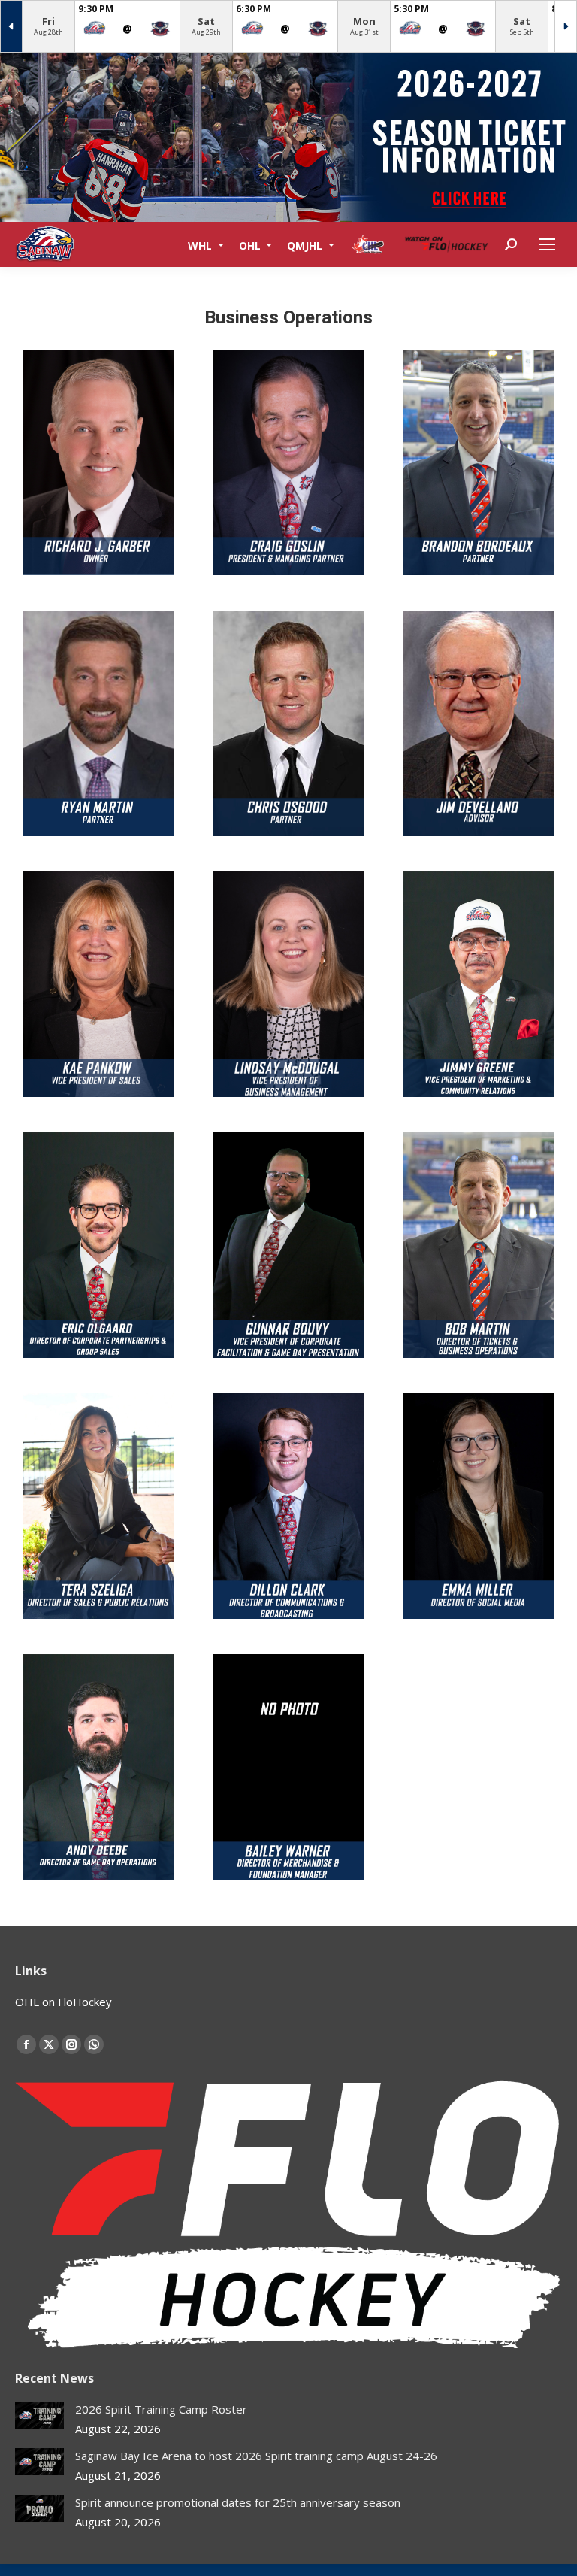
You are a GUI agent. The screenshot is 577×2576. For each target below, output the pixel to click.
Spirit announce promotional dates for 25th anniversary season (238, 2502)
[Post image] (39, 2415)
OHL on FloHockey (63, 2002)
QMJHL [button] (306, 245)
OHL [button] (251, 245)
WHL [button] (201, 245)
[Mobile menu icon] (547, 244)
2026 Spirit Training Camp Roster (161, 2409)
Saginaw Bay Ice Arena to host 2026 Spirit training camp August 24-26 (256, 2456)
